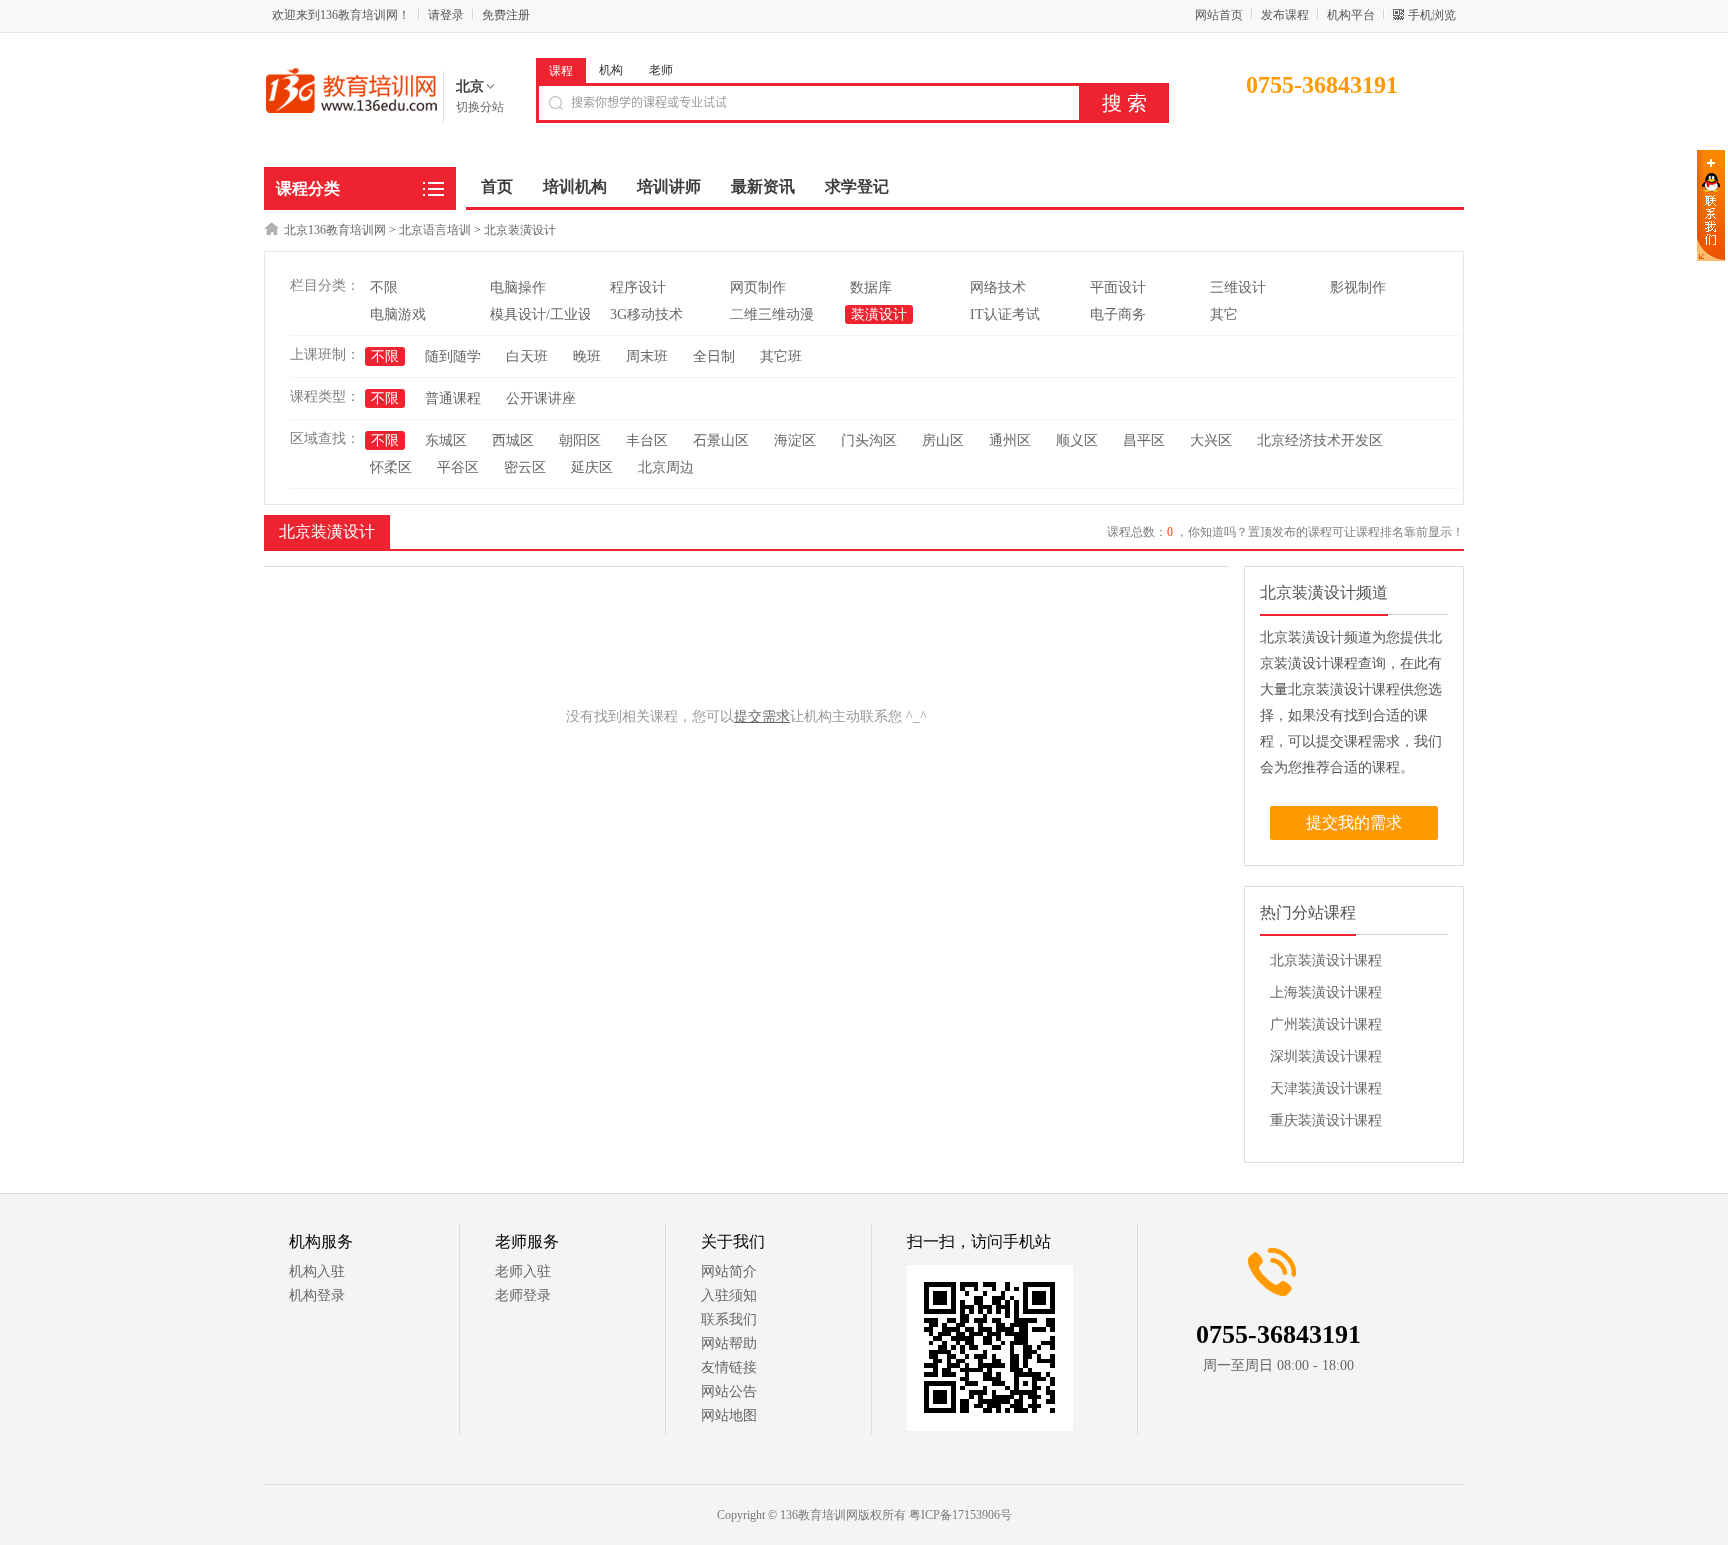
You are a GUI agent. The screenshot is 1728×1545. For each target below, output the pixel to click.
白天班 (527, 356)
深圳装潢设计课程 (1326, 1056)
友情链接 (729, 1367)
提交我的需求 (1354, 822)
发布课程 (1285, 15)
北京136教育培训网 (335, 230)
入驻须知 (729, 1295)
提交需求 (762, 716)
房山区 (943, 440)
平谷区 (458, 467)
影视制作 (1358, 287)
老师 (661, 70)
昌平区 (1144, 440)
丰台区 (647, 440)
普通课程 (453, 398)
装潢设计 (879, 314)
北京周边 (666, 467)
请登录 (446, 15)
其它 (1224, 314)
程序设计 (638, 287)
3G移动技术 (646, 314)
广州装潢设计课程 (1326, 1024)
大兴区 (1211, 440)
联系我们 (729, 1319)
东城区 (446, 440)
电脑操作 (518, 287)
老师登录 (523, 1295)
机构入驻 (317, 1271)
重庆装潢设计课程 (1326, 1120)
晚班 (587, 356)
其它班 (781, 356)
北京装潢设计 (520, 230)
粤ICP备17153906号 (960, 1515)
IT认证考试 (1005, 314)
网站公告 (729, 1391)
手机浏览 (1432, 15)
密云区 (525, 467)
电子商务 (1118, 314)
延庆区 (592, 467)
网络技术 (998, 287)
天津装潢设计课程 (1326, 1088)
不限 (384, 287)
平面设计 (1118, 287)
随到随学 (453, 356)
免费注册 (506, 15)
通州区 (1010, 440)
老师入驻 (523, 1271)
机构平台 (1351, 15)
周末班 (647, 356)
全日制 (714, 356)
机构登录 (317, 1295)
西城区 (513, 440)
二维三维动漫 (772, 314)
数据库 (871, 287)
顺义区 (1077, 440)
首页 (497, 186)
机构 (611, 70)
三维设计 (1238, 287)
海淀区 (795, 440)
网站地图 (729, 1415)
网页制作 (758, 287)
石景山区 (721, 440)
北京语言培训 (435, 230)
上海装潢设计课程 (1326, 992)
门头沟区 (869, 440)
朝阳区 (580, 440)
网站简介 (729, 1271)
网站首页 (1219, 15)
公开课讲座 (541, 398)
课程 (561, 71)
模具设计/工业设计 (548, 314)
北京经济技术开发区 (1320, 440)
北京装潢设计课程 (1326, 960)
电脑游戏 (398, 314)
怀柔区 (391, 467)
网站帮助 (729, 1343)
